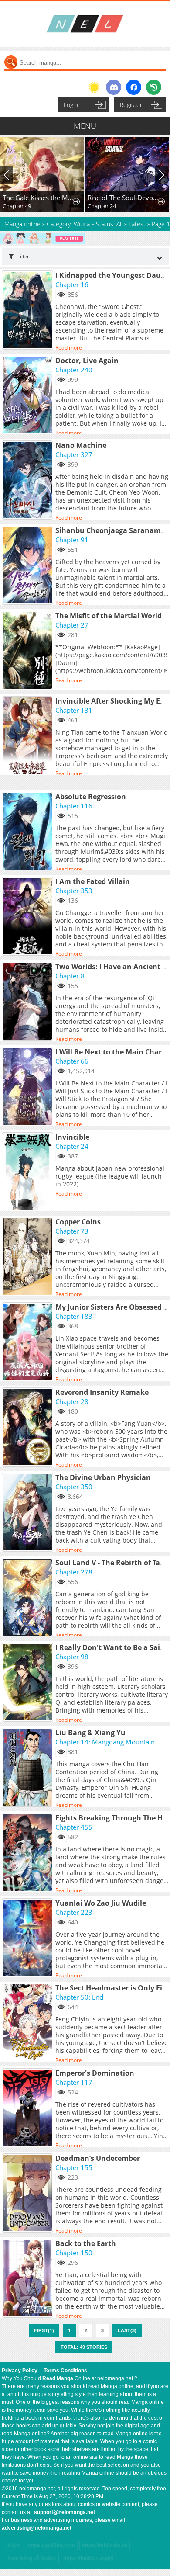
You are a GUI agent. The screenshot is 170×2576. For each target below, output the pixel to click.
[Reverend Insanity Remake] (29, 1428)
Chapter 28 (72, 1401)
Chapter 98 (72, 1657)
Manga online (23, 224)
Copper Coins (78, 1222)
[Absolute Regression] (29, 832)
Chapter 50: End (79, 1997)
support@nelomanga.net (65, 2512)
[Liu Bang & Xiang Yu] (29, 1768)
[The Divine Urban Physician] (29, 1513)
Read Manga (58, 2378)
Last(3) (127, 2330)
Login (71, 105)
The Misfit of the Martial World (109, 616)
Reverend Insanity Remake (102, 1392)
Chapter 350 (74, 1487)
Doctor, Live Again (87, 361)
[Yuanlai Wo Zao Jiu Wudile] (29, 1938)
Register (131, 105)
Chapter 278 (74, 1572)
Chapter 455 (74, 1827)
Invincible (72, 1137)
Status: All (109, 224)
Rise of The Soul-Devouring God (41, 198)
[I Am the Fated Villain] (29, 917)
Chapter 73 (72, 1231)
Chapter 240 (74, 370)
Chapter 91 (72, 540)
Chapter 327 (74, 454)
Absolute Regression (91, 797)
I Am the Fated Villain (93, 881)
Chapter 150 (74, 2253)
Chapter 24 (19, 206)
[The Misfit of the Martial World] (29, 651)
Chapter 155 (74, 2167)
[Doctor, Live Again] (29, 396)
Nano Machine (81, 445)
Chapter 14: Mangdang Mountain (105, 1742)
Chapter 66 (72, 1061)
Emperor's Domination (95, 2073)
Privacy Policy (20, 2371)
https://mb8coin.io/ (105, 2545)
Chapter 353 (74, 891)
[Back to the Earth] (29, 2279)
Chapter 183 (74, 1316)
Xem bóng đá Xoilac (32, 2559)
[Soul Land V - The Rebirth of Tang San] (29, 1598)
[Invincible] (29, 1172)
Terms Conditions (65, 2371)
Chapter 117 (74, 2082)
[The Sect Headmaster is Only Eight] (29, 2023)
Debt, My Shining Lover (125, 198)
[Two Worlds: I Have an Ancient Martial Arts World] (29, 1002)
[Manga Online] (85, 24)
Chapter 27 (72, 625)
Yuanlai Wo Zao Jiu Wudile (101, 1903)
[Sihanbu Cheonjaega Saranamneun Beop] (29, 566)
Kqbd (14, 2545)
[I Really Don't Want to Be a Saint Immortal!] (29, 1683)
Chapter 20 (104, 206)
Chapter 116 (74, 806)
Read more (69, 348)
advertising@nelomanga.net (37, 2528)
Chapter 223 (74, 1912)
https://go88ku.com (51, 2545)
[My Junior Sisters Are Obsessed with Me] (29, 1342)
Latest (137, 224)
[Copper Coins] (29, 1257)
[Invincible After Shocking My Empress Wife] (29, 736)
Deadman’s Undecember (98, 2158)
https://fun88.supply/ (88, 2559)
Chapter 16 (72, 284)
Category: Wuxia (68, 224)
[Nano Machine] (29, 481)
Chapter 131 (74, 710)
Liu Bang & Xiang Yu (90, 1733)
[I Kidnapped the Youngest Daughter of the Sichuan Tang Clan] (29, 311)
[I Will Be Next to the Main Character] (29, 1087)
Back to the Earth (86, 2243)
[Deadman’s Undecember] (29, 2194)
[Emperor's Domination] (29, 2108)
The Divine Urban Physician (103, 1477)
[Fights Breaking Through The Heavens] (29, 1853)
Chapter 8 (70, 976)
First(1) (44, 2330)
